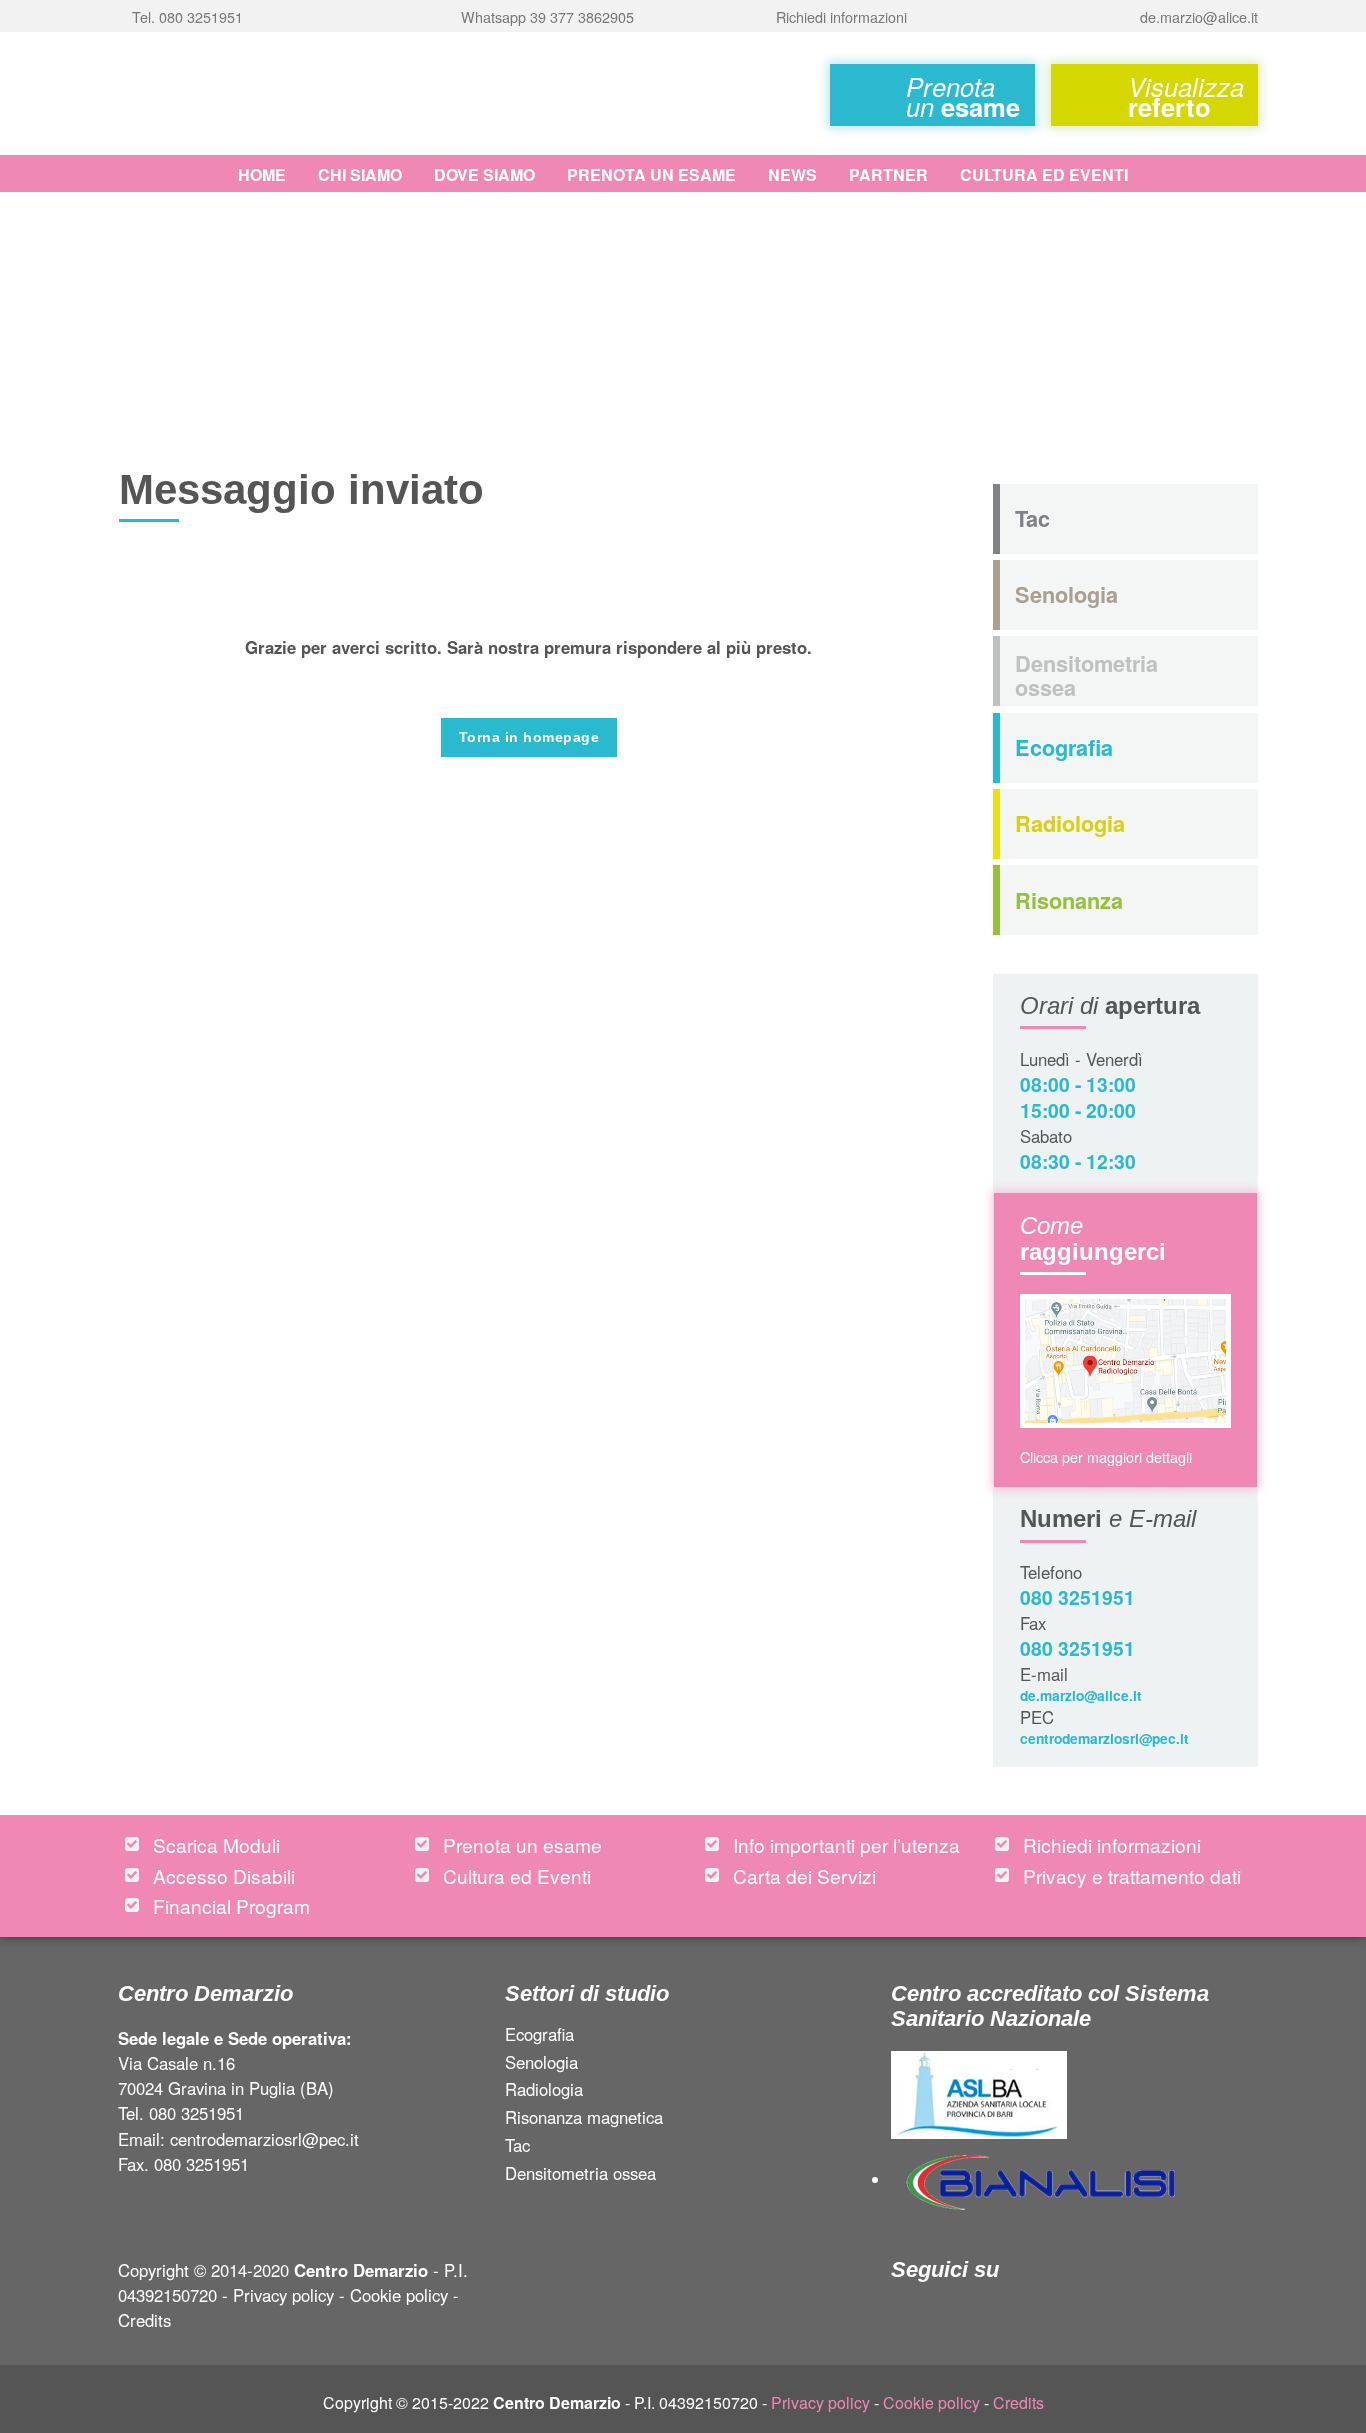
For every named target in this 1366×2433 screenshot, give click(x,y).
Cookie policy (399, 2295)
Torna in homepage (529, 737)
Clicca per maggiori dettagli (1106, 1457)
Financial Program (231, 1905)
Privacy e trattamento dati (1132, 1875)
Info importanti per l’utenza (846, 1844)
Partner (888, 174)
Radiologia (544, 2091)
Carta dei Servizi (804, 1875)
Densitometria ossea (580, 2175)
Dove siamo (484, 174)
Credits (144, 2320)
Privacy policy (283, 2295)
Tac (517, 2147)
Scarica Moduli (216, 1844)
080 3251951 (1077, 1597)
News (792, 174)
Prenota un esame (651, 174)
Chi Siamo (360, 174)
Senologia (541, 2064)
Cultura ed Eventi (1044, 174)
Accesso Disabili (224, 1875)
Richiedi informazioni (1112, 1844)
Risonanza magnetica (584, 2119)
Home (262, 174)
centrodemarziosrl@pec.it (1104, 1738)
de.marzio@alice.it (1081, 1695)
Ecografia (539, 2036)
